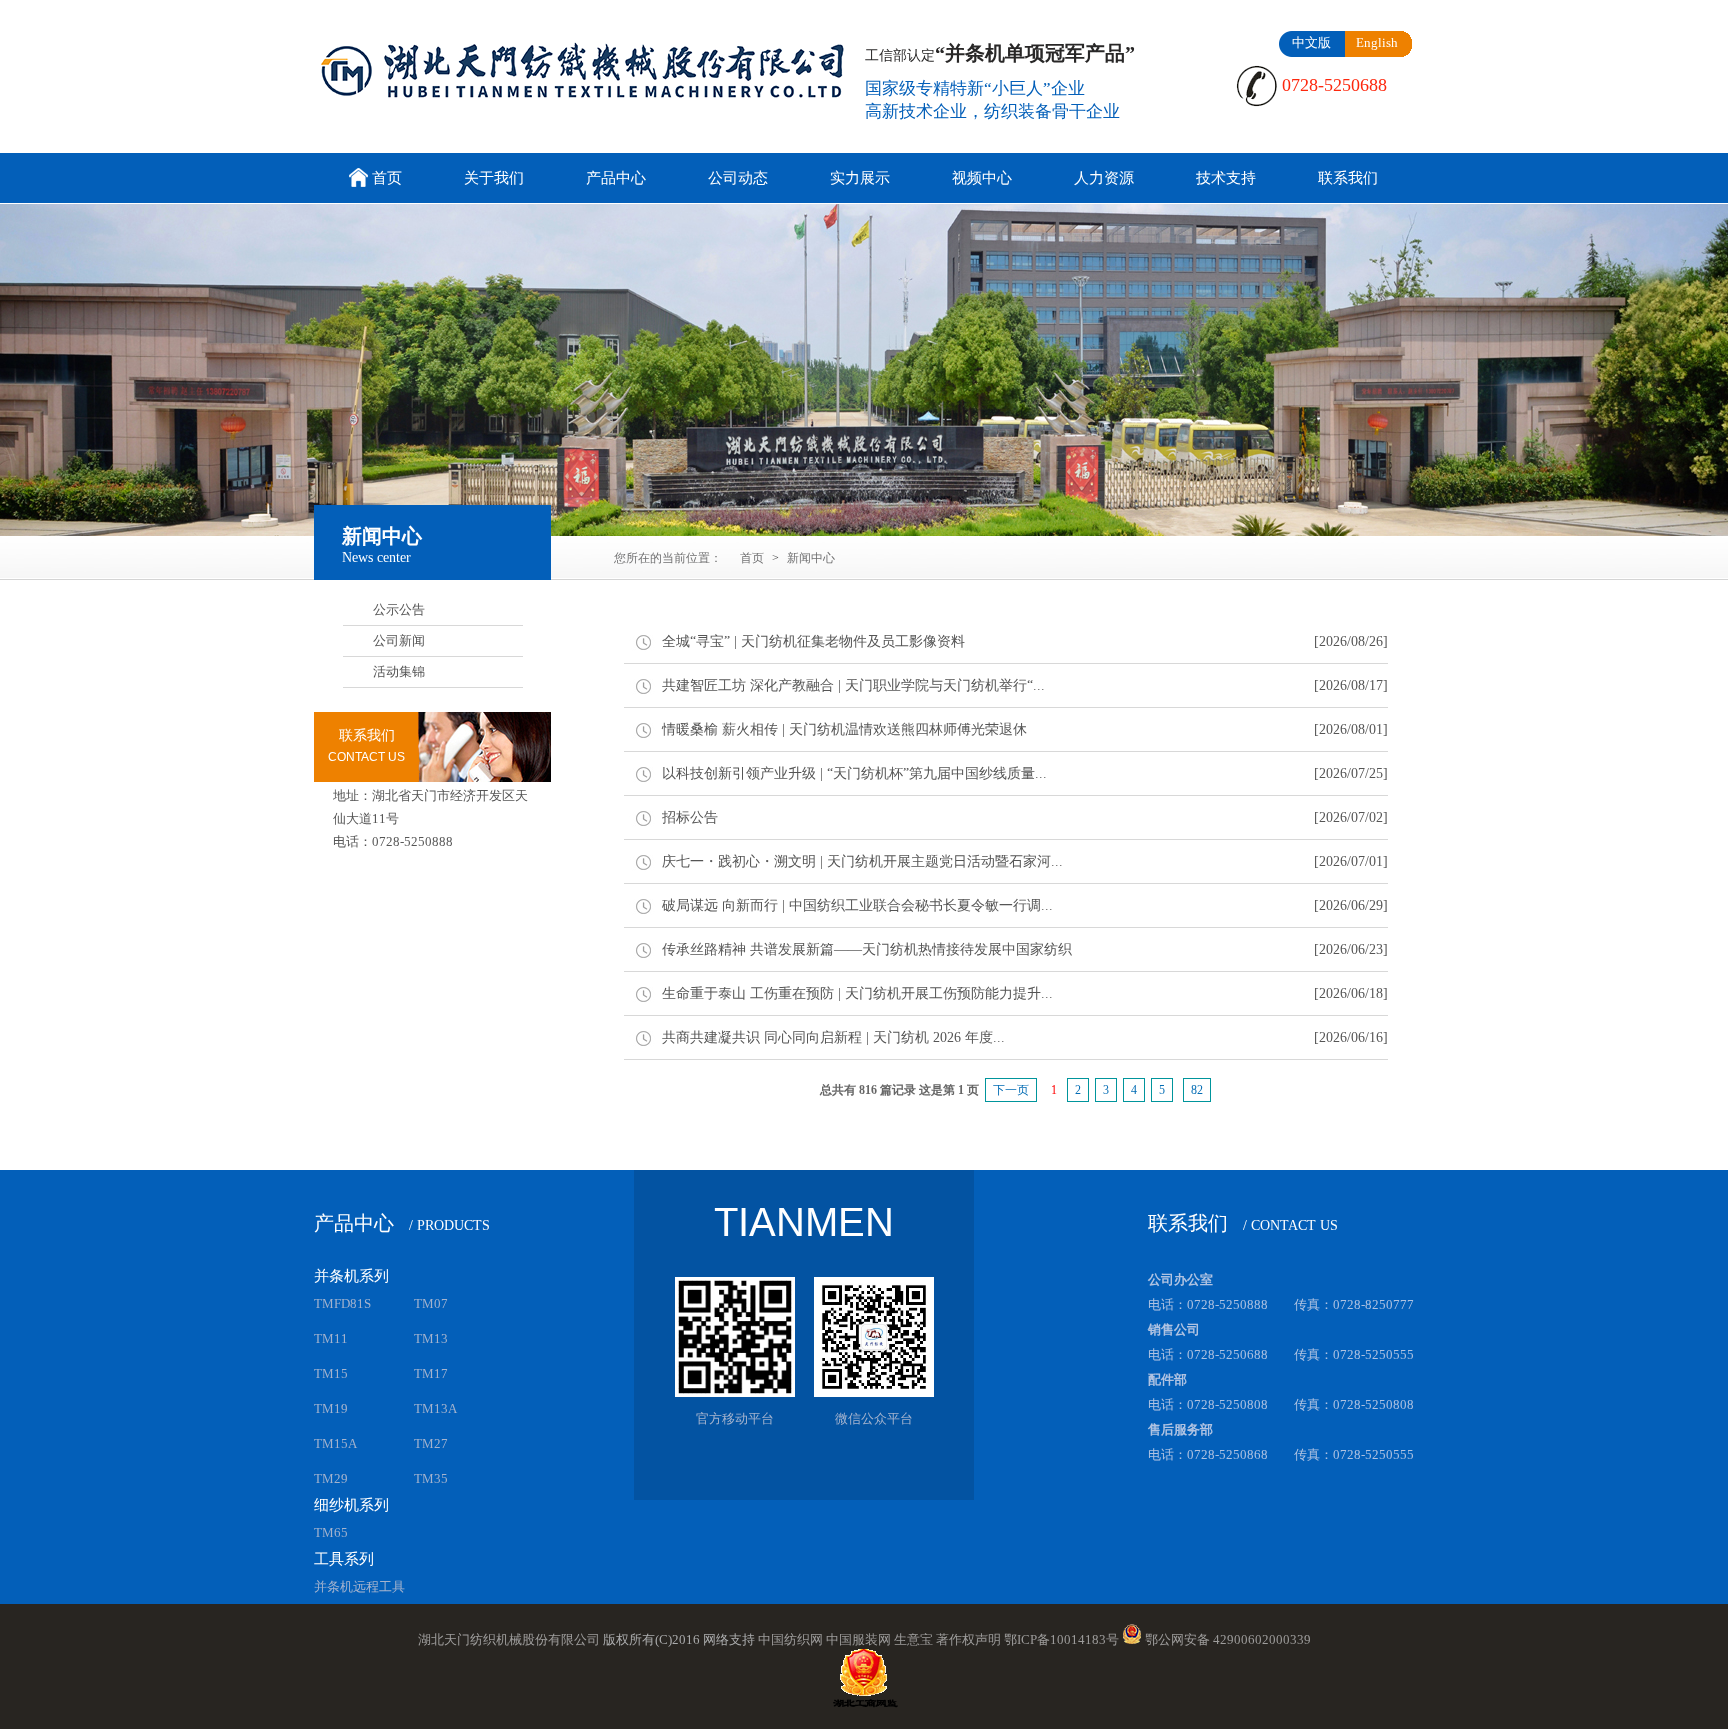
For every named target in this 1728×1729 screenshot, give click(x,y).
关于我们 (494, 178)
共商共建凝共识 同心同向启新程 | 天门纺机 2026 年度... (833, 1037)
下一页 (1011, 1090)
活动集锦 (399, 671)
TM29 (331, 1478)
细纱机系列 (351, 1505)
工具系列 (344, 1559)
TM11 (331, 1338)
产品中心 (616, 178)
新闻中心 (811, 558)
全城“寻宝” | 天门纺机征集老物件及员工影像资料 (813, 641)
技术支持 (1226, 178)
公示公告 (399, 609)
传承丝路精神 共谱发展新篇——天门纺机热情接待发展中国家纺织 (867, 949)
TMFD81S (342, 1303)
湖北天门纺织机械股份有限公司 (509, 1639)
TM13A (435, 1408)
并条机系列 (351, 1276)
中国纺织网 (790, 1639)
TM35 (431, 1478)
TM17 (431, 1373)
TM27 (431, 1443)
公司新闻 (399, 640)
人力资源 (1104, 178)
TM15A (335, 1443)
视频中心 (982, 178)
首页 (387, 178)
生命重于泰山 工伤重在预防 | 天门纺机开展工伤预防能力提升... (857, 993)
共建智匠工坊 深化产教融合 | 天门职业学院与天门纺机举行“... (853, 685)
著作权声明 (968, 1639)
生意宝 (913, 1639)
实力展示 (860, 178)
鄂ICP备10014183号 (1061, 1639)
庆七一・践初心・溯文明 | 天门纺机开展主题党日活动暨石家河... (862, 861)
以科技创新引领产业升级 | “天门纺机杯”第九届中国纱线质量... (854, 773)
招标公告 (690, 817)
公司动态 (738, 178)
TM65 (331, 1532)
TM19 (331, 1408)
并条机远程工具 (359, 1586)
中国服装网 (858, 1639)
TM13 (431, 1338)
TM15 (331, 1373)
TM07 (431, 1303)
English (1377, 42)
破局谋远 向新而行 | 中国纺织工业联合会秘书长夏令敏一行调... (857, 905)
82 (1197, 1090)
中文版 (1311, 42)
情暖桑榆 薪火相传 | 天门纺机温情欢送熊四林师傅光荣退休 (844, 729)
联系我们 (1348, 178)
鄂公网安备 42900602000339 (1228, 1639)
